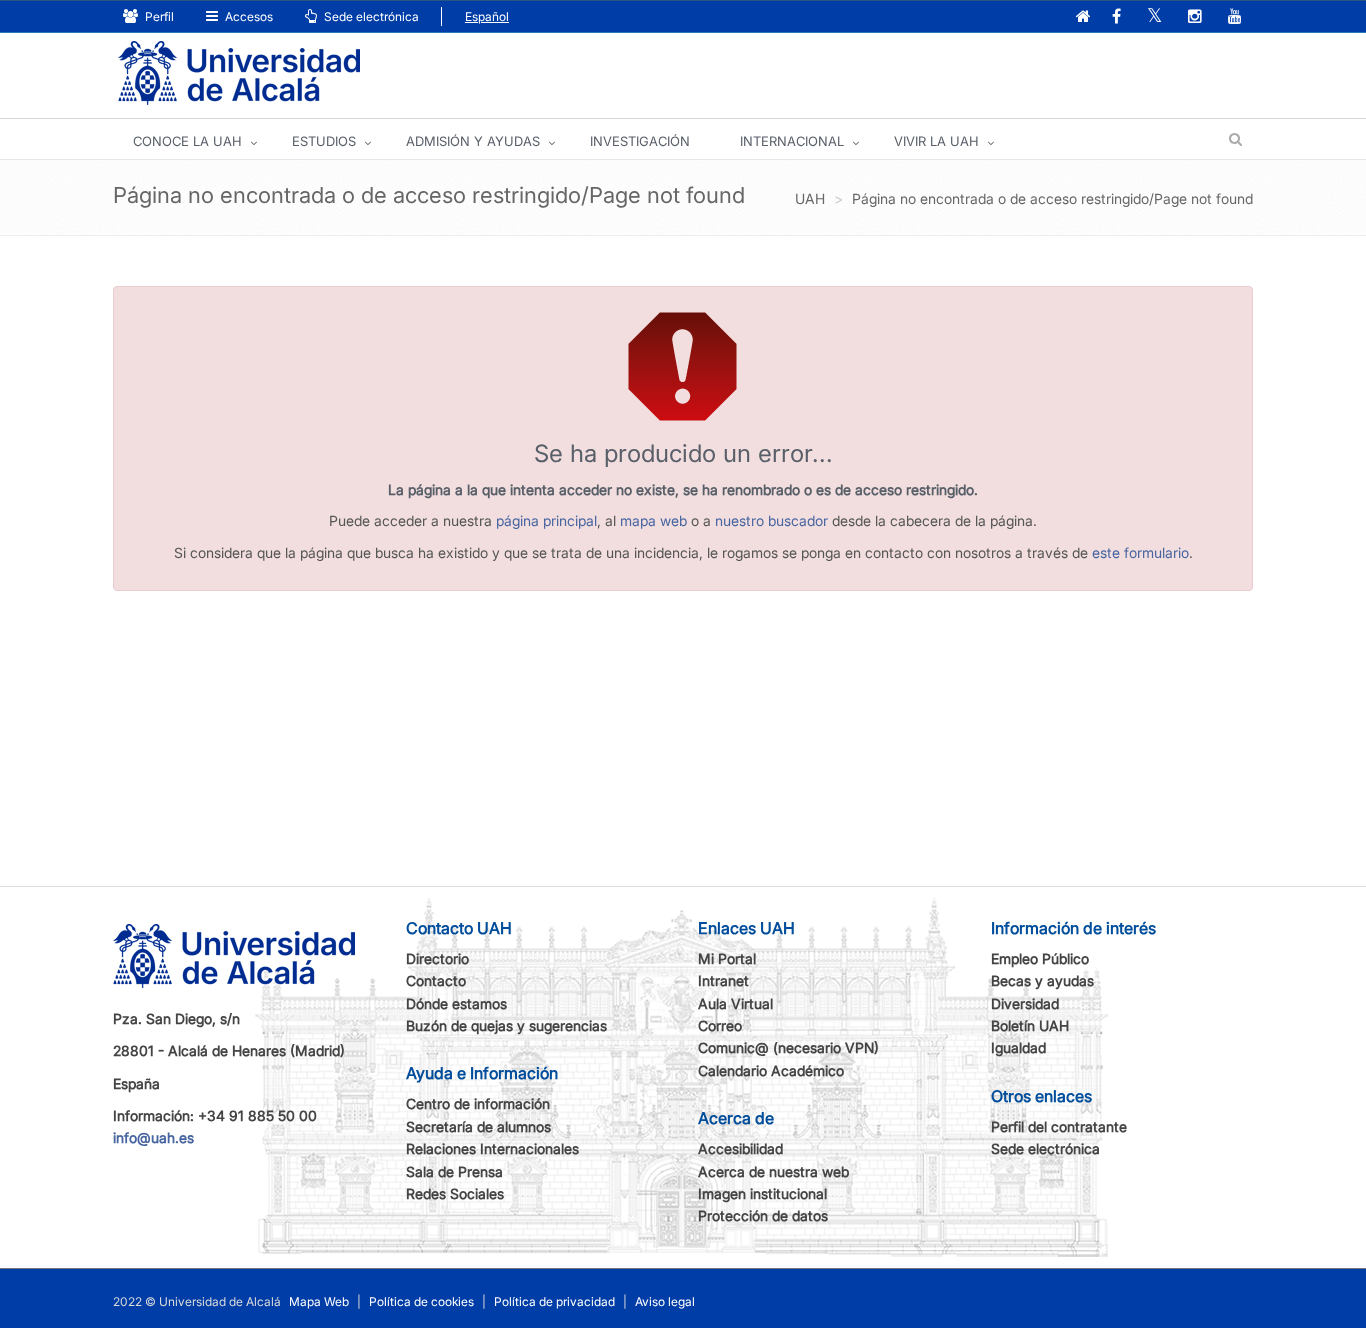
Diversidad (1025, 1003)
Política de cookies (421, 1301)
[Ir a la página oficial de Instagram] (1195, 17)
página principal (546, 520)
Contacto (436, 980)
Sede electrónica (370, 16)
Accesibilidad (740, 1148)
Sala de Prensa (454, 1171)
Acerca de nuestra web (773, 1171)
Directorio (437, 958)
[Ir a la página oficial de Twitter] (1154, 17)
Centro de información (478, 1103)
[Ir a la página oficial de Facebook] (1116, 17)
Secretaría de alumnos (478, 1126)
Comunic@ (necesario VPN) (788, 1047)
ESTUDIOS (324, 141)
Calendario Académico (771, 1070)
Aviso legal (665, 1301)
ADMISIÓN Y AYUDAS (473, 141)
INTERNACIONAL (792, 141)
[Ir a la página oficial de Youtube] (1235, 17)
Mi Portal (727, 958)
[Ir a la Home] (239, 73)
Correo (720, 1025)
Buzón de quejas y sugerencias (506, 1025)
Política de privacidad (554, 1301)
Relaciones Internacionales (492, 1148)
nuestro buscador (771, 520)
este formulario (1140, 552)
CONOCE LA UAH (187, 141)
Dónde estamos (456, 1003)
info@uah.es (153, 1137)
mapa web (653, 520)
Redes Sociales (455, 1193)
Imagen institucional (762, 1193)
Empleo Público (1040, 958)
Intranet (723, 980)
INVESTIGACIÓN (640, 141)
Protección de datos (763, 1215)
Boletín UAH (1030, 1025)
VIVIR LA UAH (936, 141)
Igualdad (1018, 1047)
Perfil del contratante (1059, 1126)
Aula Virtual (735, 1003)
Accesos (247, 16)
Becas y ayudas (1042, 980)
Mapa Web (319, 1301)
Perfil (158, 16)
